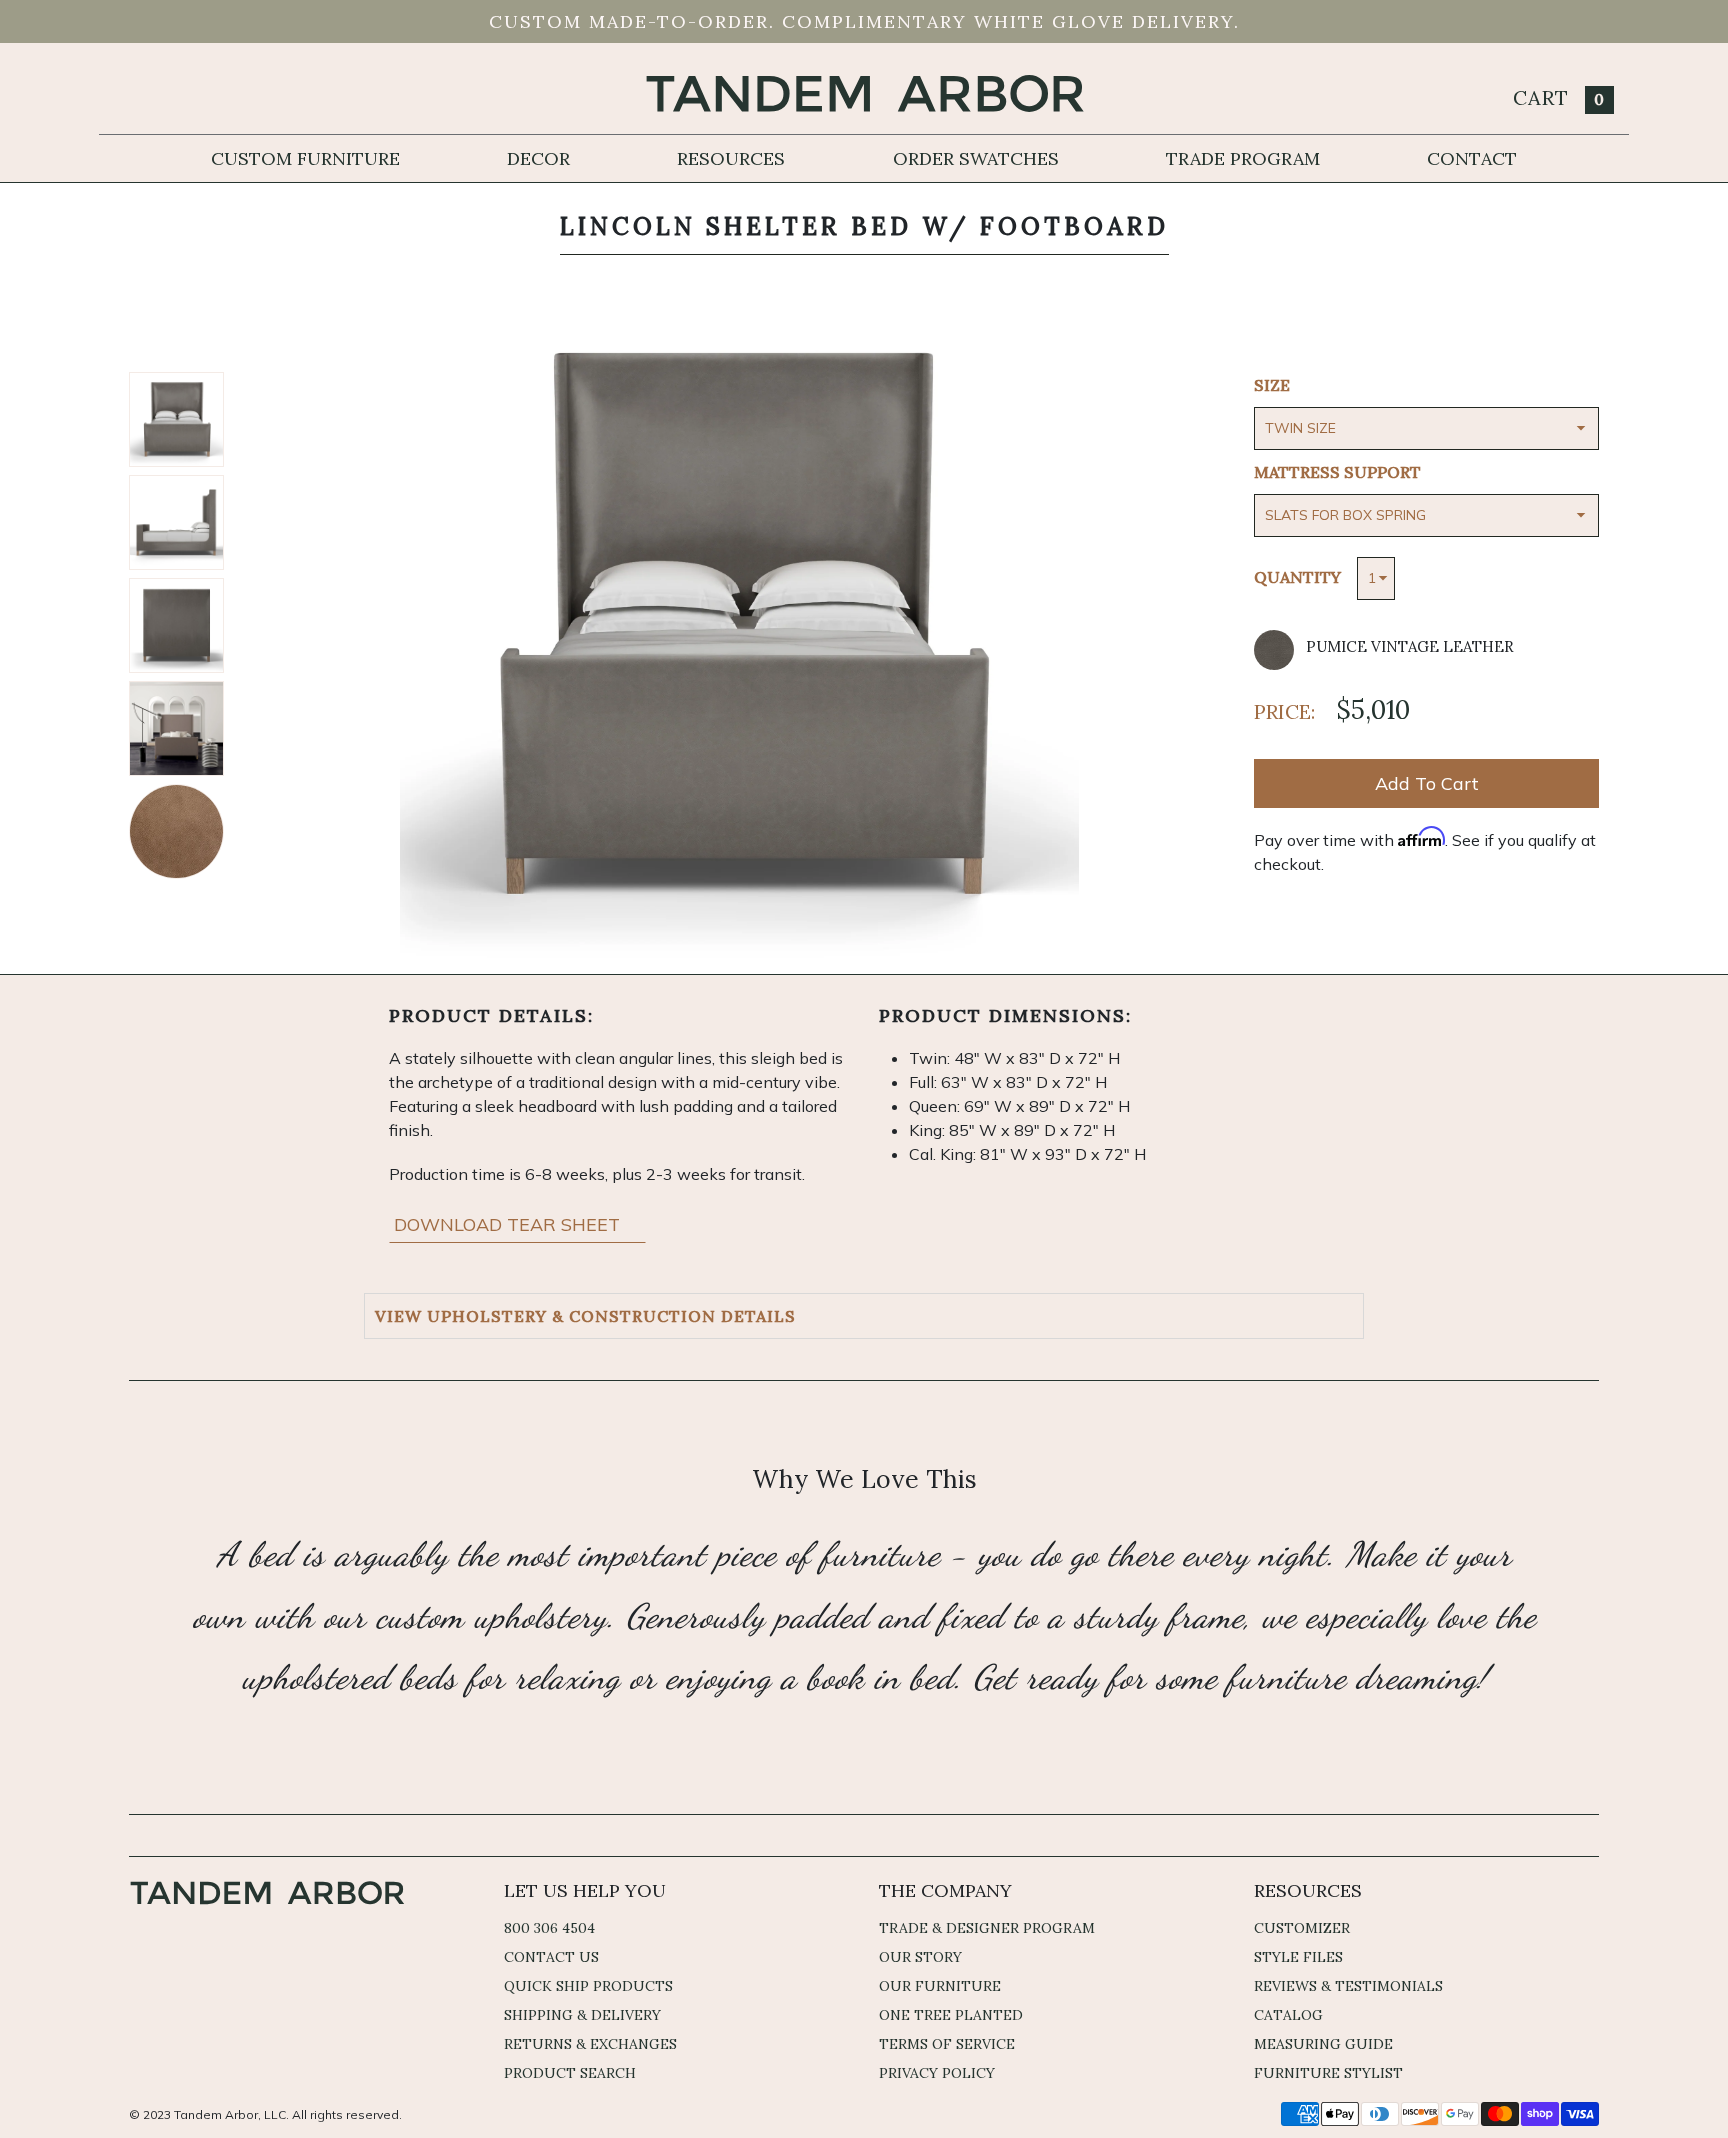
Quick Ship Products (588, 1986)
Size (1272, 385)
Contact (1472, 158)
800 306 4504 (549, 1928)
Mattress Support (1337, 472)
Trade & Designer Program (987, 1928)
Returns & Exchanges (590, 2044)
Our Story (920, 1957)
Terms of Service (947, 2044)
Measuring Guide (1323, 2044)
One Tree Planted (951, 2015)
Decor (538, 158)
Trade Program (1243, 158)
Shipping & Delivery (582, 2015)
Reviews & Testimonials (1348, 1986)
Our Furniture (940, 1986)
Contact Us (551, 1957)
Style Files (1298, 1957)
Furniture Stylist (1328, 2073)
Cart (1559, 97)
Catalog (1288, 2015)
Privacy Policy (937, 2073)
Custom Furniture (305, 158)
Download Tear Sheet (509, 1224)
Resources (731, 158)
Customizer (1302, 1928)
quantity (1297, 577)
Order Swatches (976, 158)
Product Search (570, 2073)
